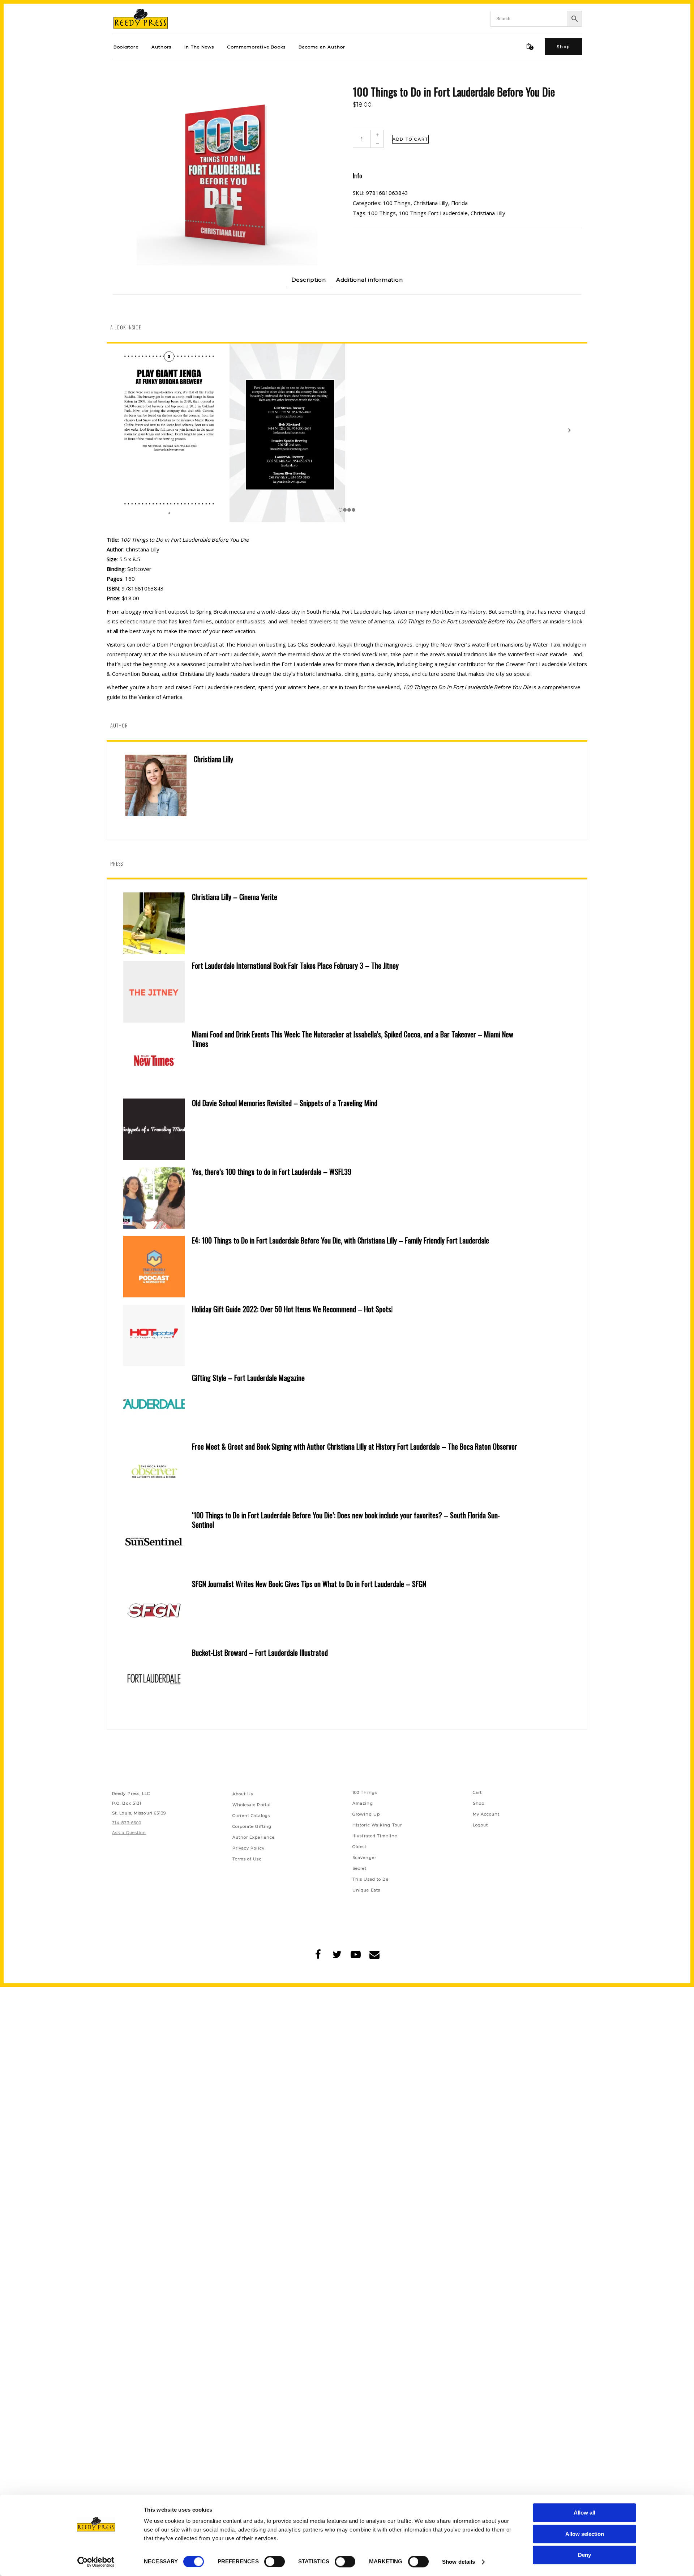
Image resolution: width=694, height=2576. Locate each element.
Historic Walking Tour (377, 1825)
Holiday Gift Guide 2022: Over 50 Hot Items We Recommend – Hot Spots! (292, 1309)
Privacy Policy (249, 1848)
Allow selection (585, 2534)
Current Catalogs (251, 1816)
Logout (481, 1825)
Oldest (360, 1847)
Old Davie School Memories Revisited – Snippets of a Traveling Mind (285, 1103)
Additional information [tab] (370, 280)
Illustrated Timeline (375, 1836)
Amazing (363, 1803)
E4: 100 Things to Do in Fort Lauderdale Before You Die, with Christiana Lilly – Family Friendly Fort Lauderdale (340, 1240)
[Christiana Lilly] (156, 785)
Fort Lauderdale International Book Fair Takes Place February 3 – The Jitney (295, 965)
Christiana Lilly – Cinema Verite (235, 897)
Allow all (584, 2513)
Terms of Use (247, 1859)
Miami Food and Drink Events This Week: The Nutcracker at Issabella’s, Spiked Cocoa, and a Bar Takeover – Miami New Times (353, 1039)
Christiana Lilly (431, 203)
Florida (459, 203)
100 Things (397, 203)
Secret (360, 1868)
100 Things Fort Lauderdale (433, 213)
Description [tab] (309, 280)
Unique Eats (366, 1890)
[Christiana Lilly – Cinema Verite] (154, 923)
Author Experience (254, 1837)
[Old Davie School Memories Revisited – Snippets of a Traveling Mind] (154, 1129)
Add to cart (410, 139)
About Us (243, 1794)
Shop (479, 1803)
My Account (486, 1814)
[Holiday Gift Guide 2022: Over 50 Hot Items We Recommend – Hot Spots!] (154, 1335)
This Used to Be (371, 1879)
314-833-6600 (127, 1823)
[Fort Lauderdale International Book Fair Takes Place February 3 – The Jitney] (154, 992)
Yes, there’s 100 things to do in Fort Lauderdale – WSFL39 (272, 1172)
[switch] (275, 2562)
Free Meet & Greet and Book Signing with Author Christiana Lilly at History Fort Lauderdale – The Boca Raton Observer (355, 1446)
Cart (477, 1792)
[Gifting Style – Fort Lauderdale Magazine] (154, 1404)
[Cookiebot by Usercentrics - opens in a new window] (96, 2562)
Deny (584, 2555)
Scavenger (364, 1858)
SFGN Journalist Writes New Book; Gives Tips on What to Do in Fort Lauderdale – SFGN (309, 1584)
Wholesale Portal (252, 1805)
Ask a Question (129, 1833)
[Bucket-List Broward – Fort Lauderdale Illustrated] (154, 1679)
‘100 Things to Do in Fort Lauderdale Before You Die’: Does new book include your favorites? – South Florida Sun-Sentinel (346, 1520)
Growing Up (366, 1814)
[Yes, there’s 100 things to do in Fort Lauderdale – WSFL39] (154, 1198)
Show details (459, 2562)
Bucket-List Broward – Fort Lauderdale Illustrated (260, 1652)
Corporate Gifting (252, 1826)
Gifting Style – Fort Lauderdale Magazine (248, 1378)
